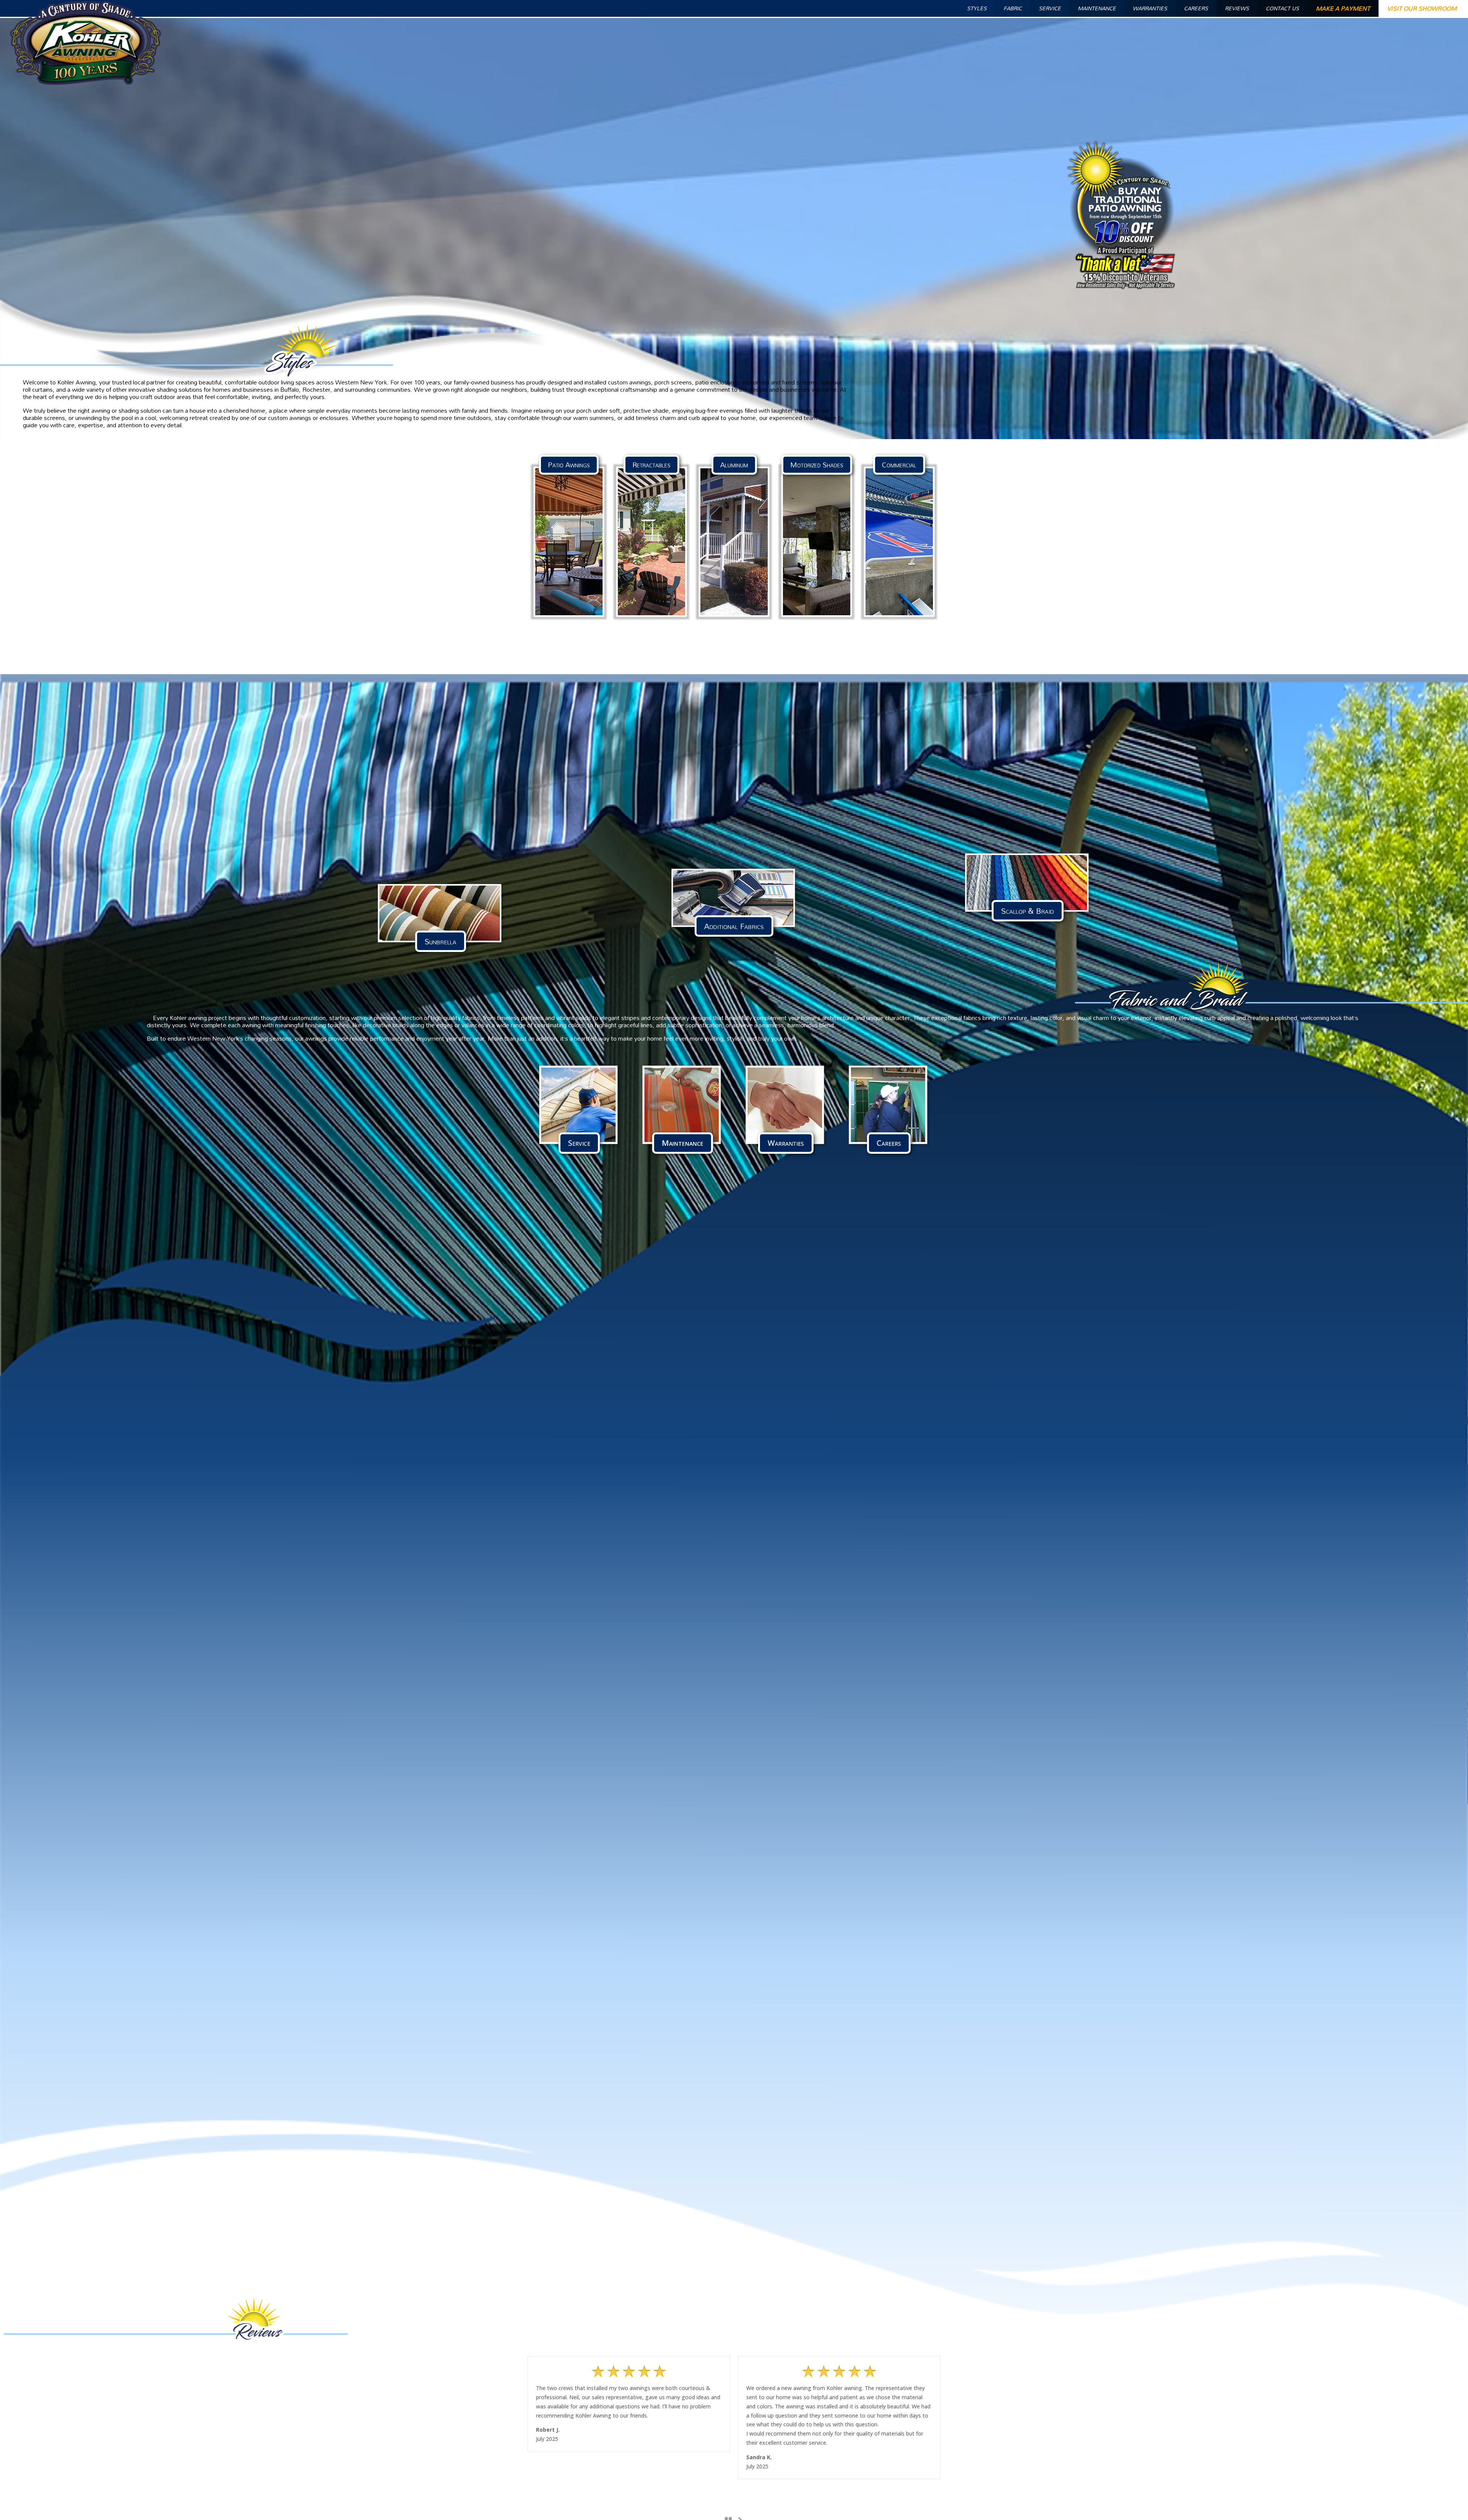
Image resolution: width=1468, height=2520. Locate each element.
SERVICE (1050, 8)
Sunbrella (441, 941)
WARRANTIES (1150, 8)
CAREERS (1196, 8)
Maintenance (683, 1143)
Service (579, 1143)
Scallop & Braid (1028, 911)
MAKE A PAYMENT (1343, 8)
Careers (889, 1143)
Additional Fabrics (734, 926)
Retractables (651, 465)
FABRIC (1013, 8)
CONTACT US (1282, 8)
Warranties (786, 1143)
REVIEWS (1237, 8)
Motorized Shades (817, 465)
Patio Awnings (569, 465)
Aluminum (734, 465)
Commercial (899, 465)
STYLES (977, 8)
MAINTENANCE (1097, 8)
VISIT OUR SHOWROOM (1422, 8)
